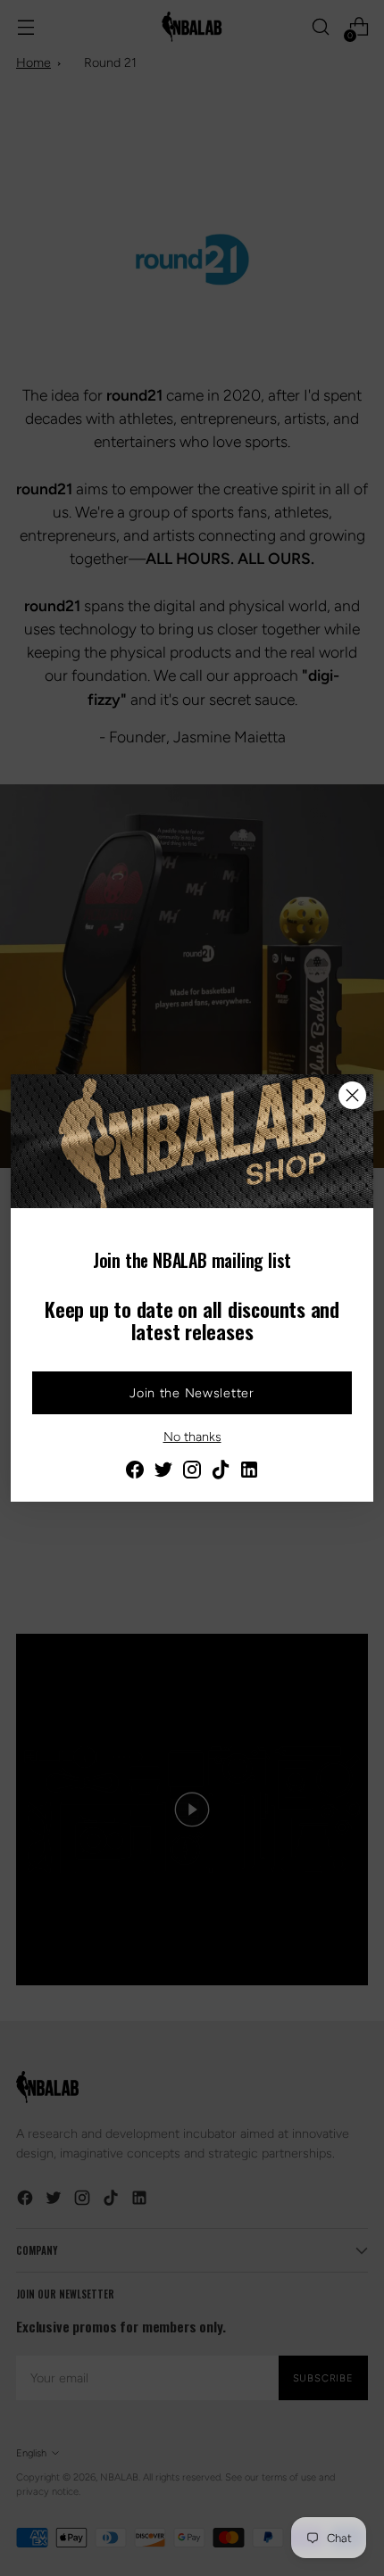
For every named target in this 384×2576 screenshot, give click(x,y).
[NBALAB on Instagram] (192, 1472)
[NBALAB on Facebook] (135, 1472)
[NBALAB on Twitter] (163, 1472)
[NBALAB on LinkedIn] (249, 1472)
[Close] (352, 1095)
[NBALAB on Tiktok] (221, 1472)
